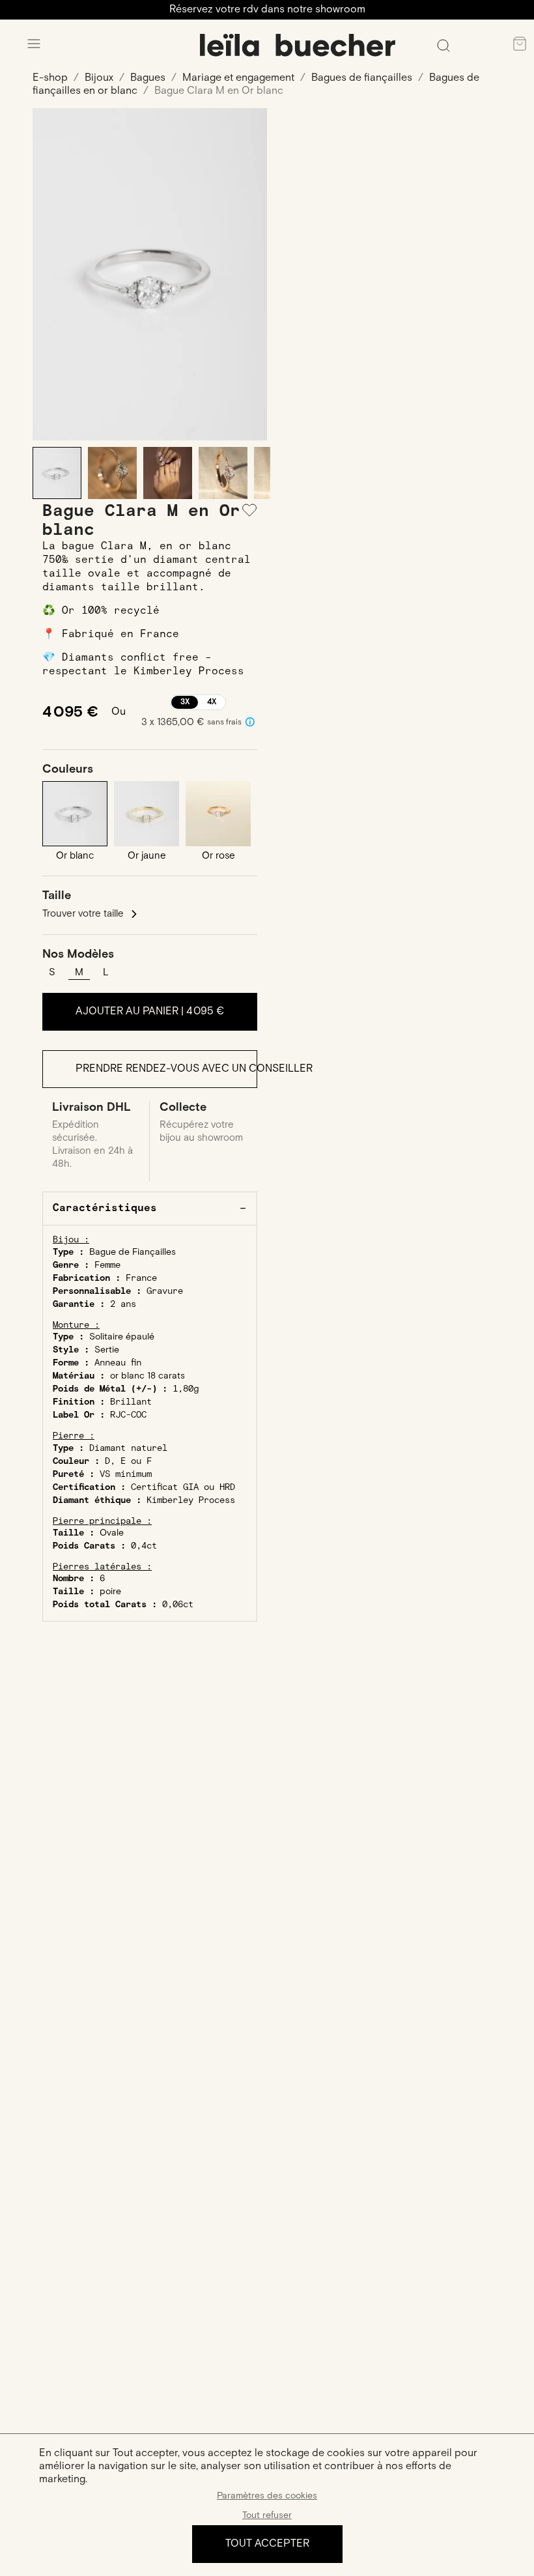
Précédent (52, 274)
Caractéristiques (105, 1208)
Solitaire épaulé (122, 1337)
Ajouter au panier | (150, 1011)
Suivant (247, 274)
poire (110, 1592)
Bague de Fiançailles (133, 1252)
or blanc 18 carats (148, 1376)
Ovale (112, 1533)
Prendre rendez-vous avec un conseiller (166, 1069)
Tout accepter (267, 2544)
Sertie (107, 1350)
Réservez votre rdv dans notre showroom (267, 9)
